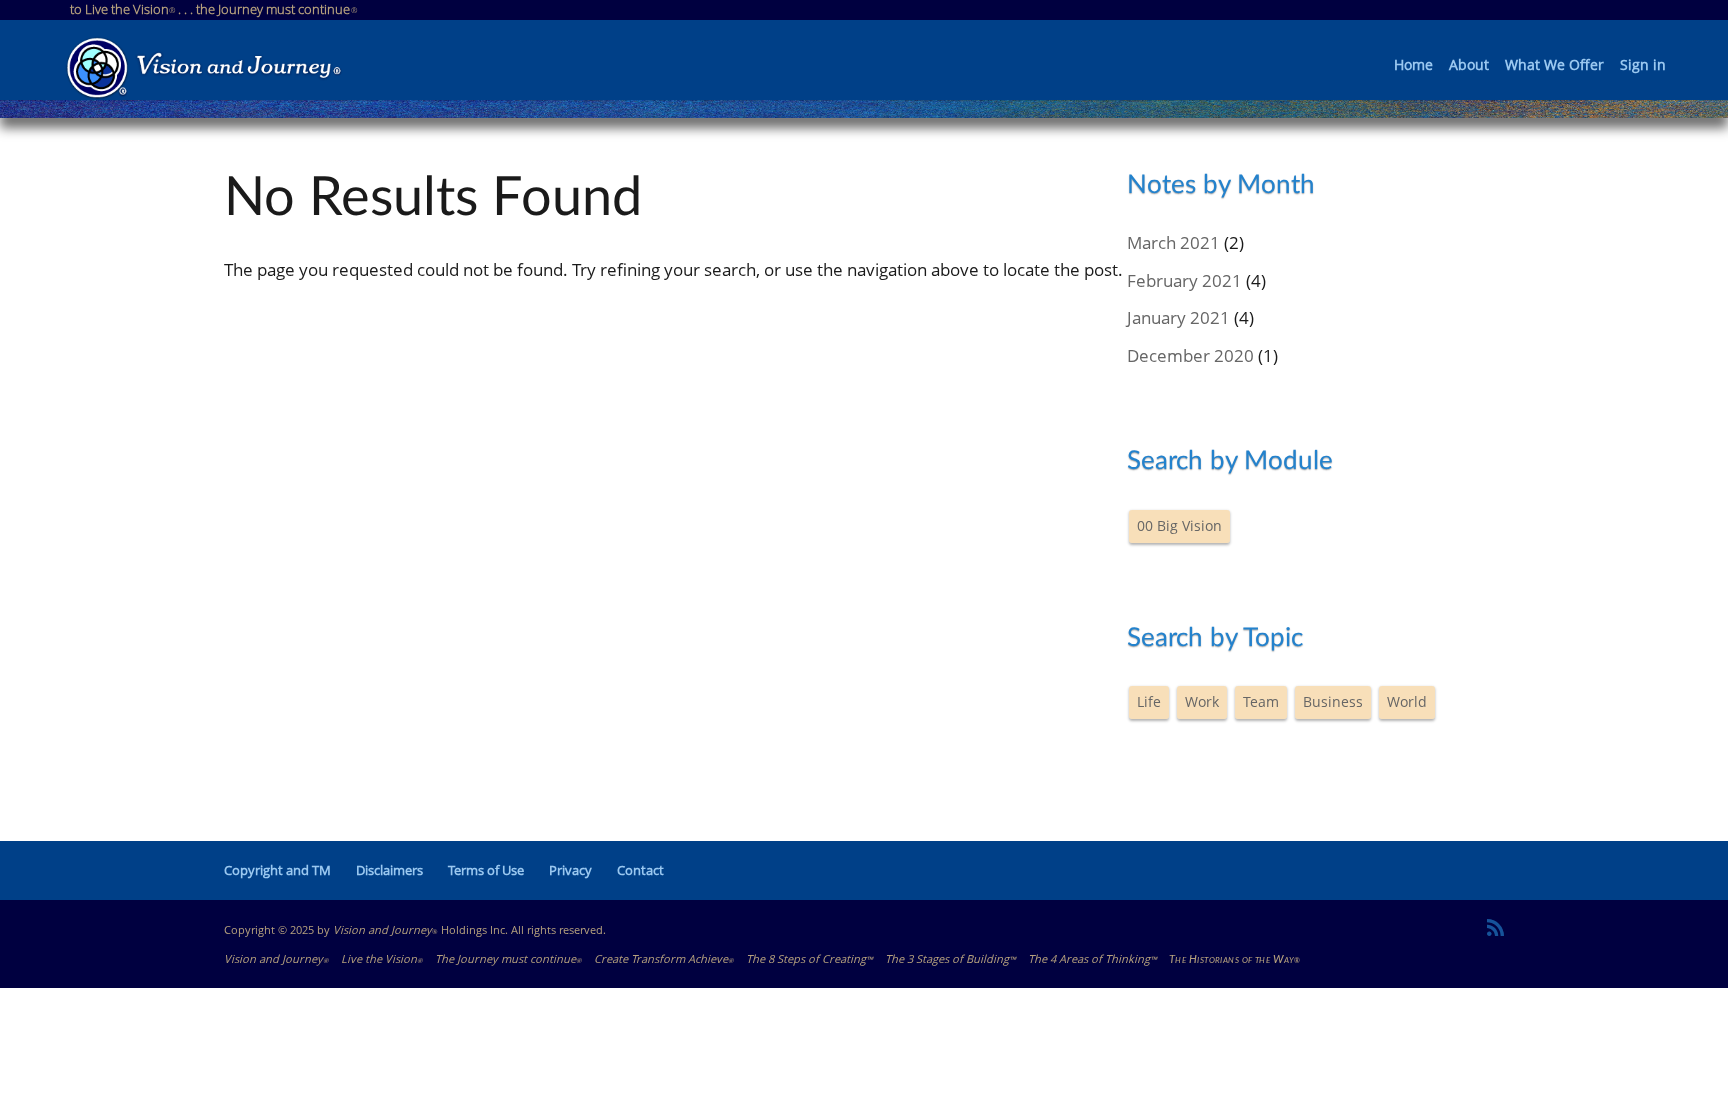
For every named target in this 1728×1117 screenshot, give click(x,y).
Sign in (1643, 66)
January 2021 (1178, 317)
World (1407, 701)
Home (1413, 66)
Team (1261, 701)
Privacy (570, 870)
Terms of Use (486, 870)
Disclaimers (389, 870)
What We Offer (1554, 66)
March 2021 (1173, 242)
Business (1333, 701)
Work (1202, 701)
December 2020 (1190, 355)
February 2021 (1184, 280)
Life (1149, 701)
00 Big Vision (1179, 525)
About (1469, 66)
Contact (640, 870)
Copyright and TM (277, 870)
